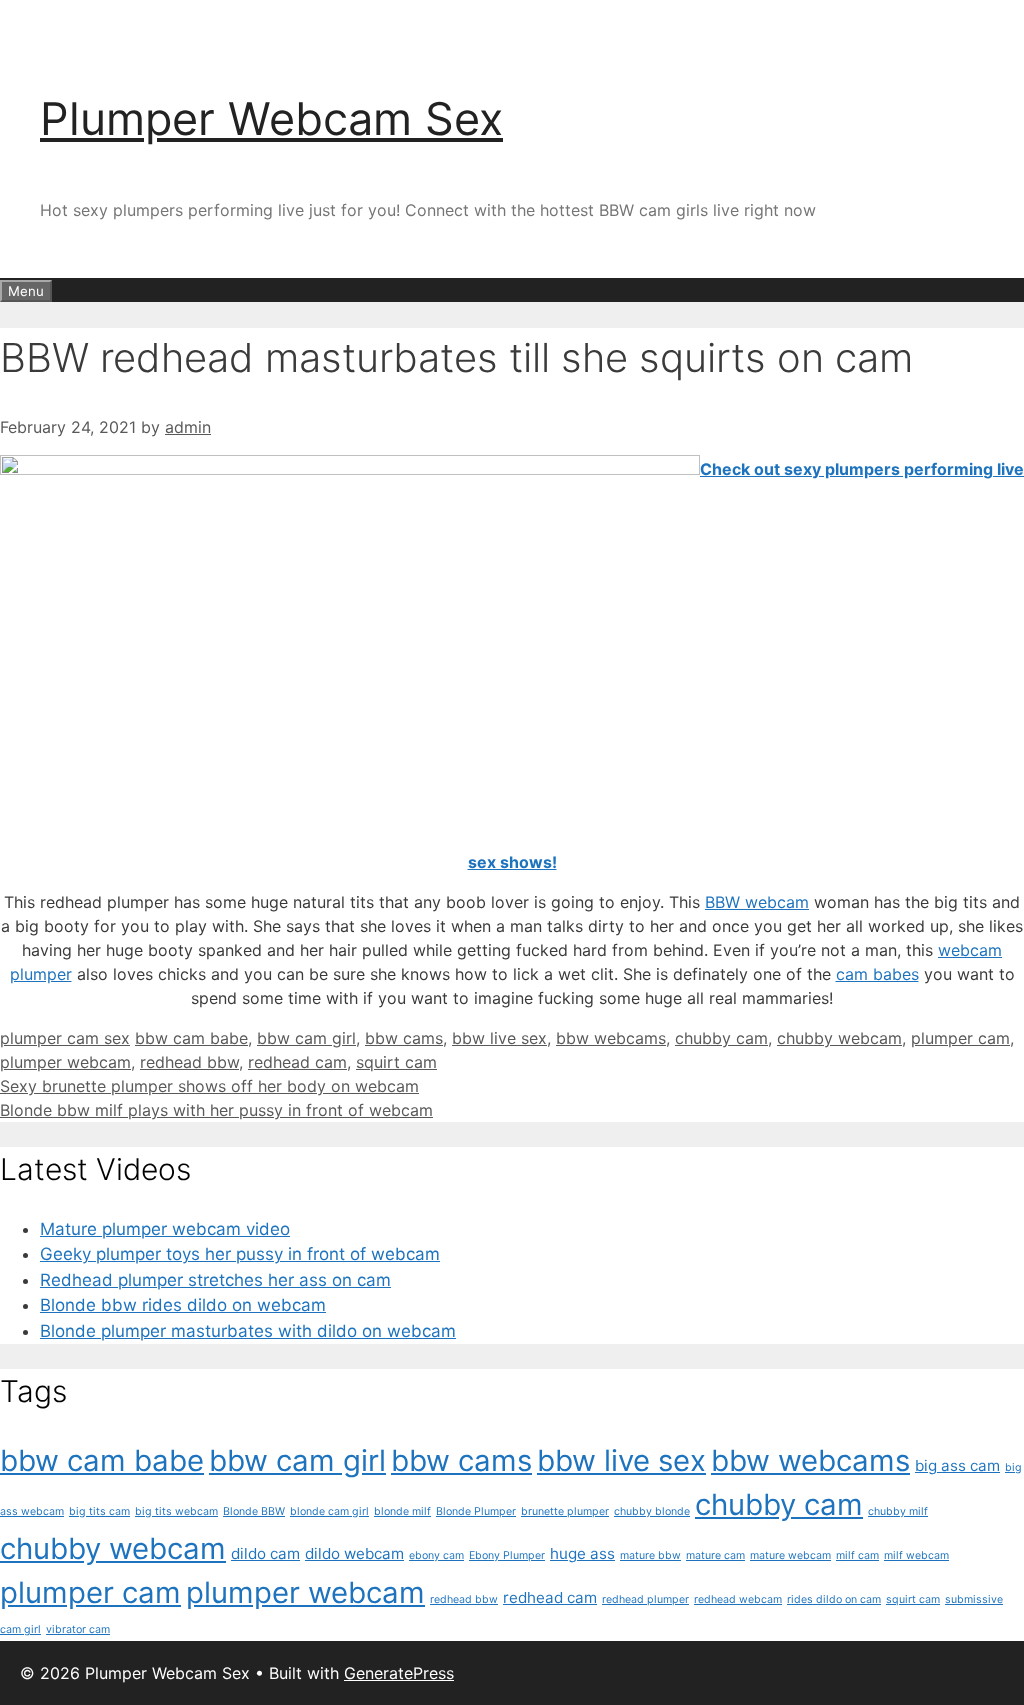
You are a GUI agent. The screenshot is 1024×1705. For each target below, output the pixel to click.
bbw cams (404, 1038)
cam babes (877, 974)
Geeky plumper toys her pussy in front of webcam (240, 1254)
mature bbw (650, 1555)
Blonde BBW (254, 1511)
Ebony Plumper (507, 1555)
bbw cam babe (191, 1038)
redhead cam (297, 1062)
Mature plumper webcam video (165, 1229)
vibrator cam (78, 1629)
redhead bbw (189, 1062)
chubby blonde (652, 1511)
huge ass (582, 1553)
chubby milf (898, 1511)
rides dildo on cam (834, 1599)
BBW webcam (757, 902)
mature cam (715, 1555)
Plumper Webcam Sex (271, 118)
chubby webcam (839, 1038)
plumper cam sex (65, 1038)
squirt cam (396, 1062)
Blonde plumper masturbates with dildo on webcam (248, 1331)
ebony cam (436, 1555)
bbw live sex (499, 1038)
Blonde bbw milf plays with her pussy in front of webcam (216, 1110)
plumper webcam (65, 1062)
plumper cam (960, 1038)
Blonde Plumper (476, 1511)
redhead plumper (645, 1599)
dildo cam (265, 1553)
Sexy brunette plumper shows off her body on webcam (209, 1086)
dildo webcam (354, 1553)
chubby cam (721, 1038)
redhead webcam (738, 1599)
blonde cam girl (329, 1511)
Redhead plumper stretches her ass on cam (215, 1280)
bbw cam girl (306, 1038)
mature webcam (790, 1555)
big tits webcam (176, 1511)
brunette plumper (565, 1511)
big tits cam (99, 1511)
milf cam (857, 1555)
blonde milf (402, 1511)
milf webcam (916, 1555)
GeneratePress (399, 1673)
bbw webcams (611, 1038)
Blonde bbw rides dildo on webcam (183, 1305)
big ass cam (957, 1465)
